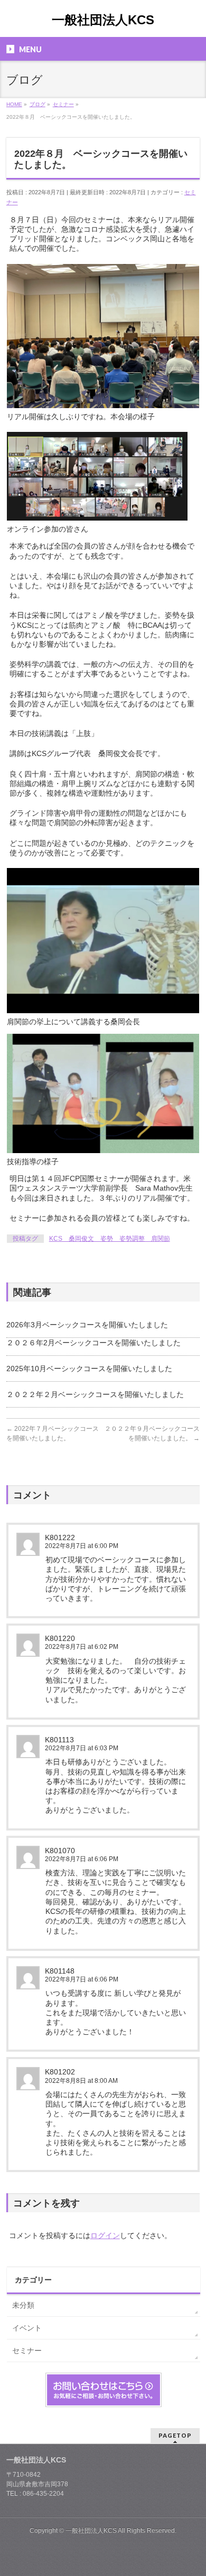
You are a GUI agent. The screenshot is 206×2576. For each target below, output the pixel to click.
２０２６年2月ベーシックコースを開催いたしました (93, 1343)
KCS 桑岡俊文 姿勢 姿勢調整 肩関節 (110, 1239)
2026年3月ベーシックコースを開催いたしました (87, 1325)
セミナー (27, 2351)
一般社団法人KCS (103, 20)
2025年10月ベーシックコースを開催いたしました (89, 1369)
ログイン (105, 2235)
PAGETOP (175, 2435)
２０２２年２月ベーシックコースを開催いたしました (95, 1394)
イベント (27, 2328)
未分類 (23, 2305)
